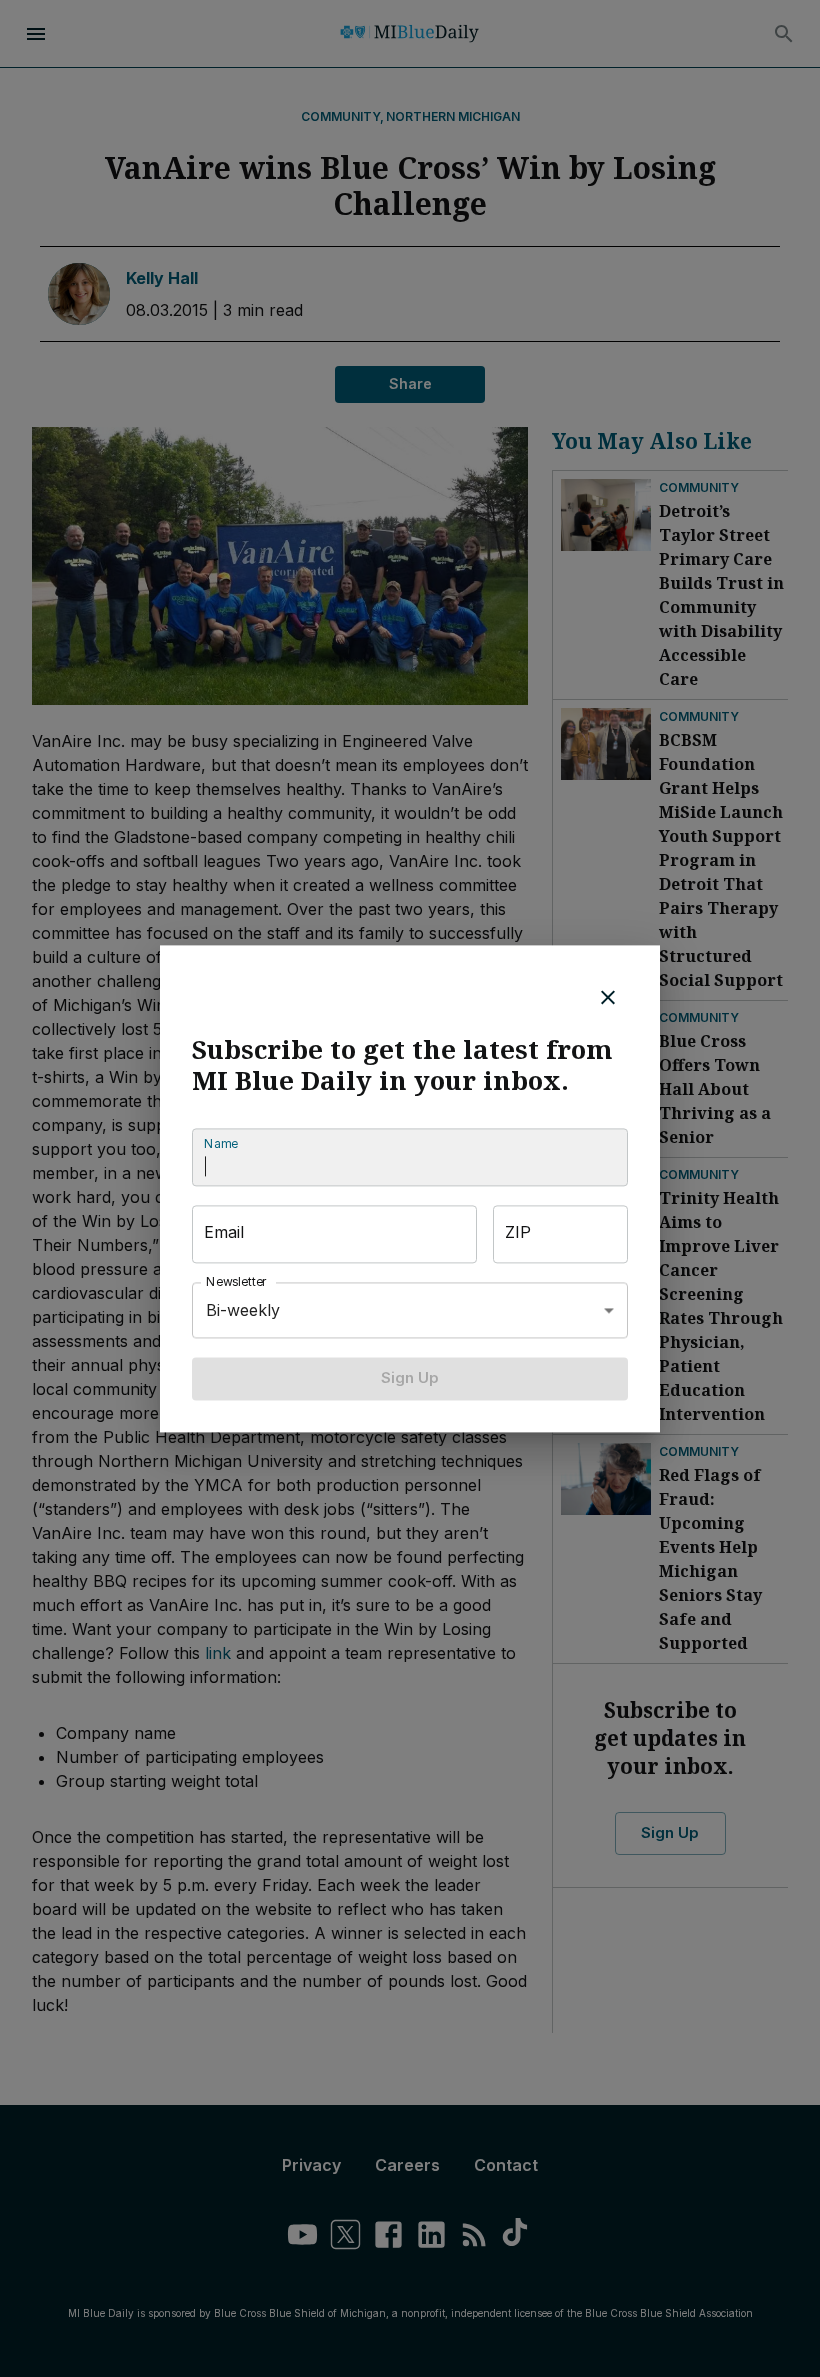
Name (221, 1144)
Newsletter (237, 1282)
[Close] (608, 997)
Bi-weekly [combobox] (243, 1310)
